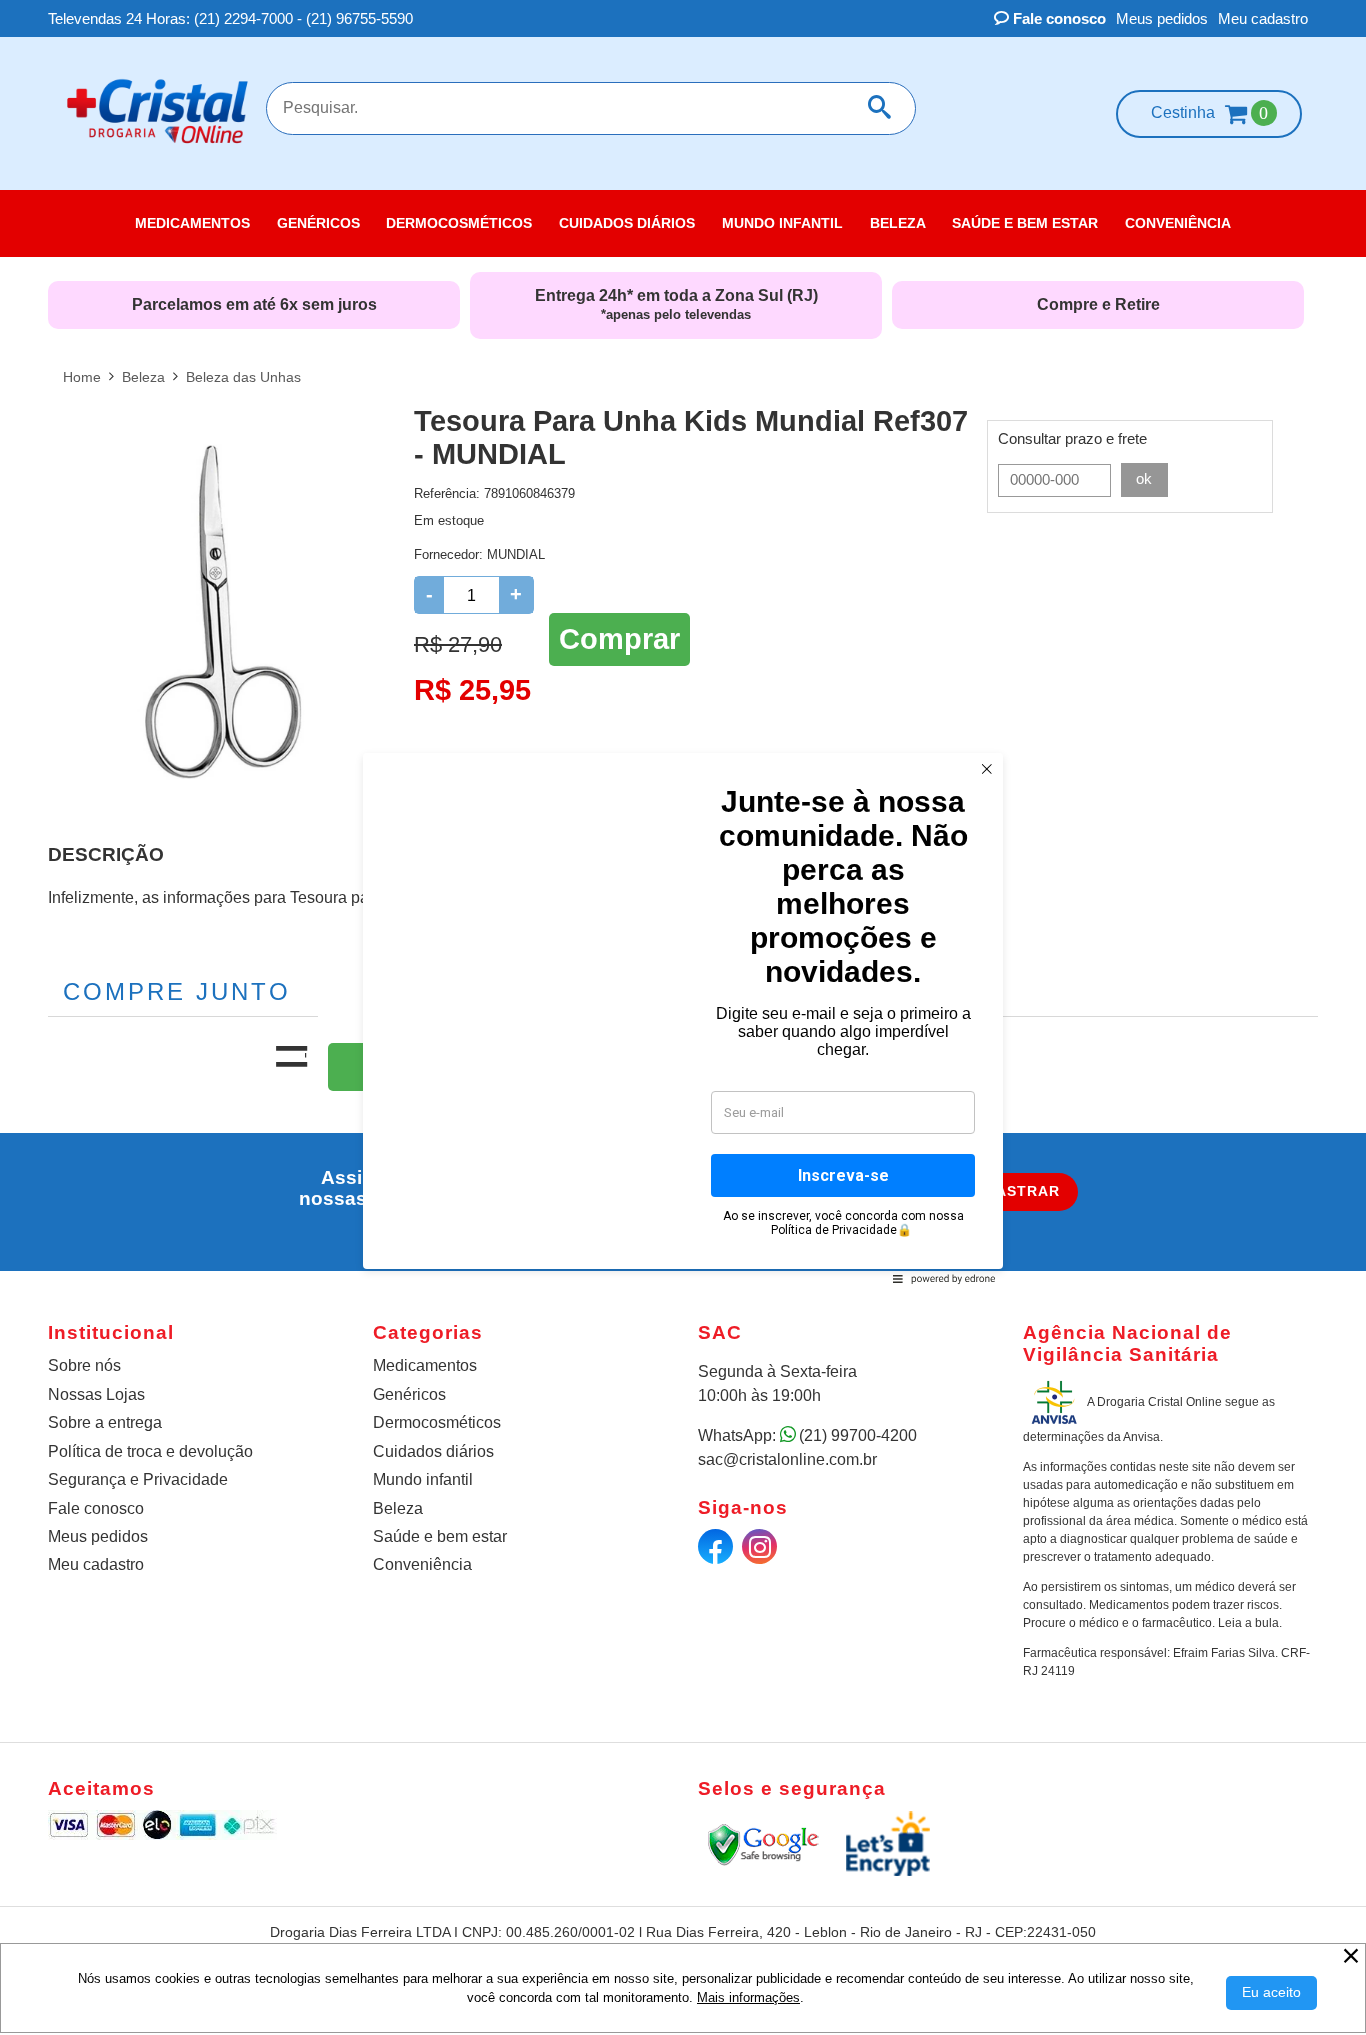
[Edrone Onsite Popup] (683, 1017)
